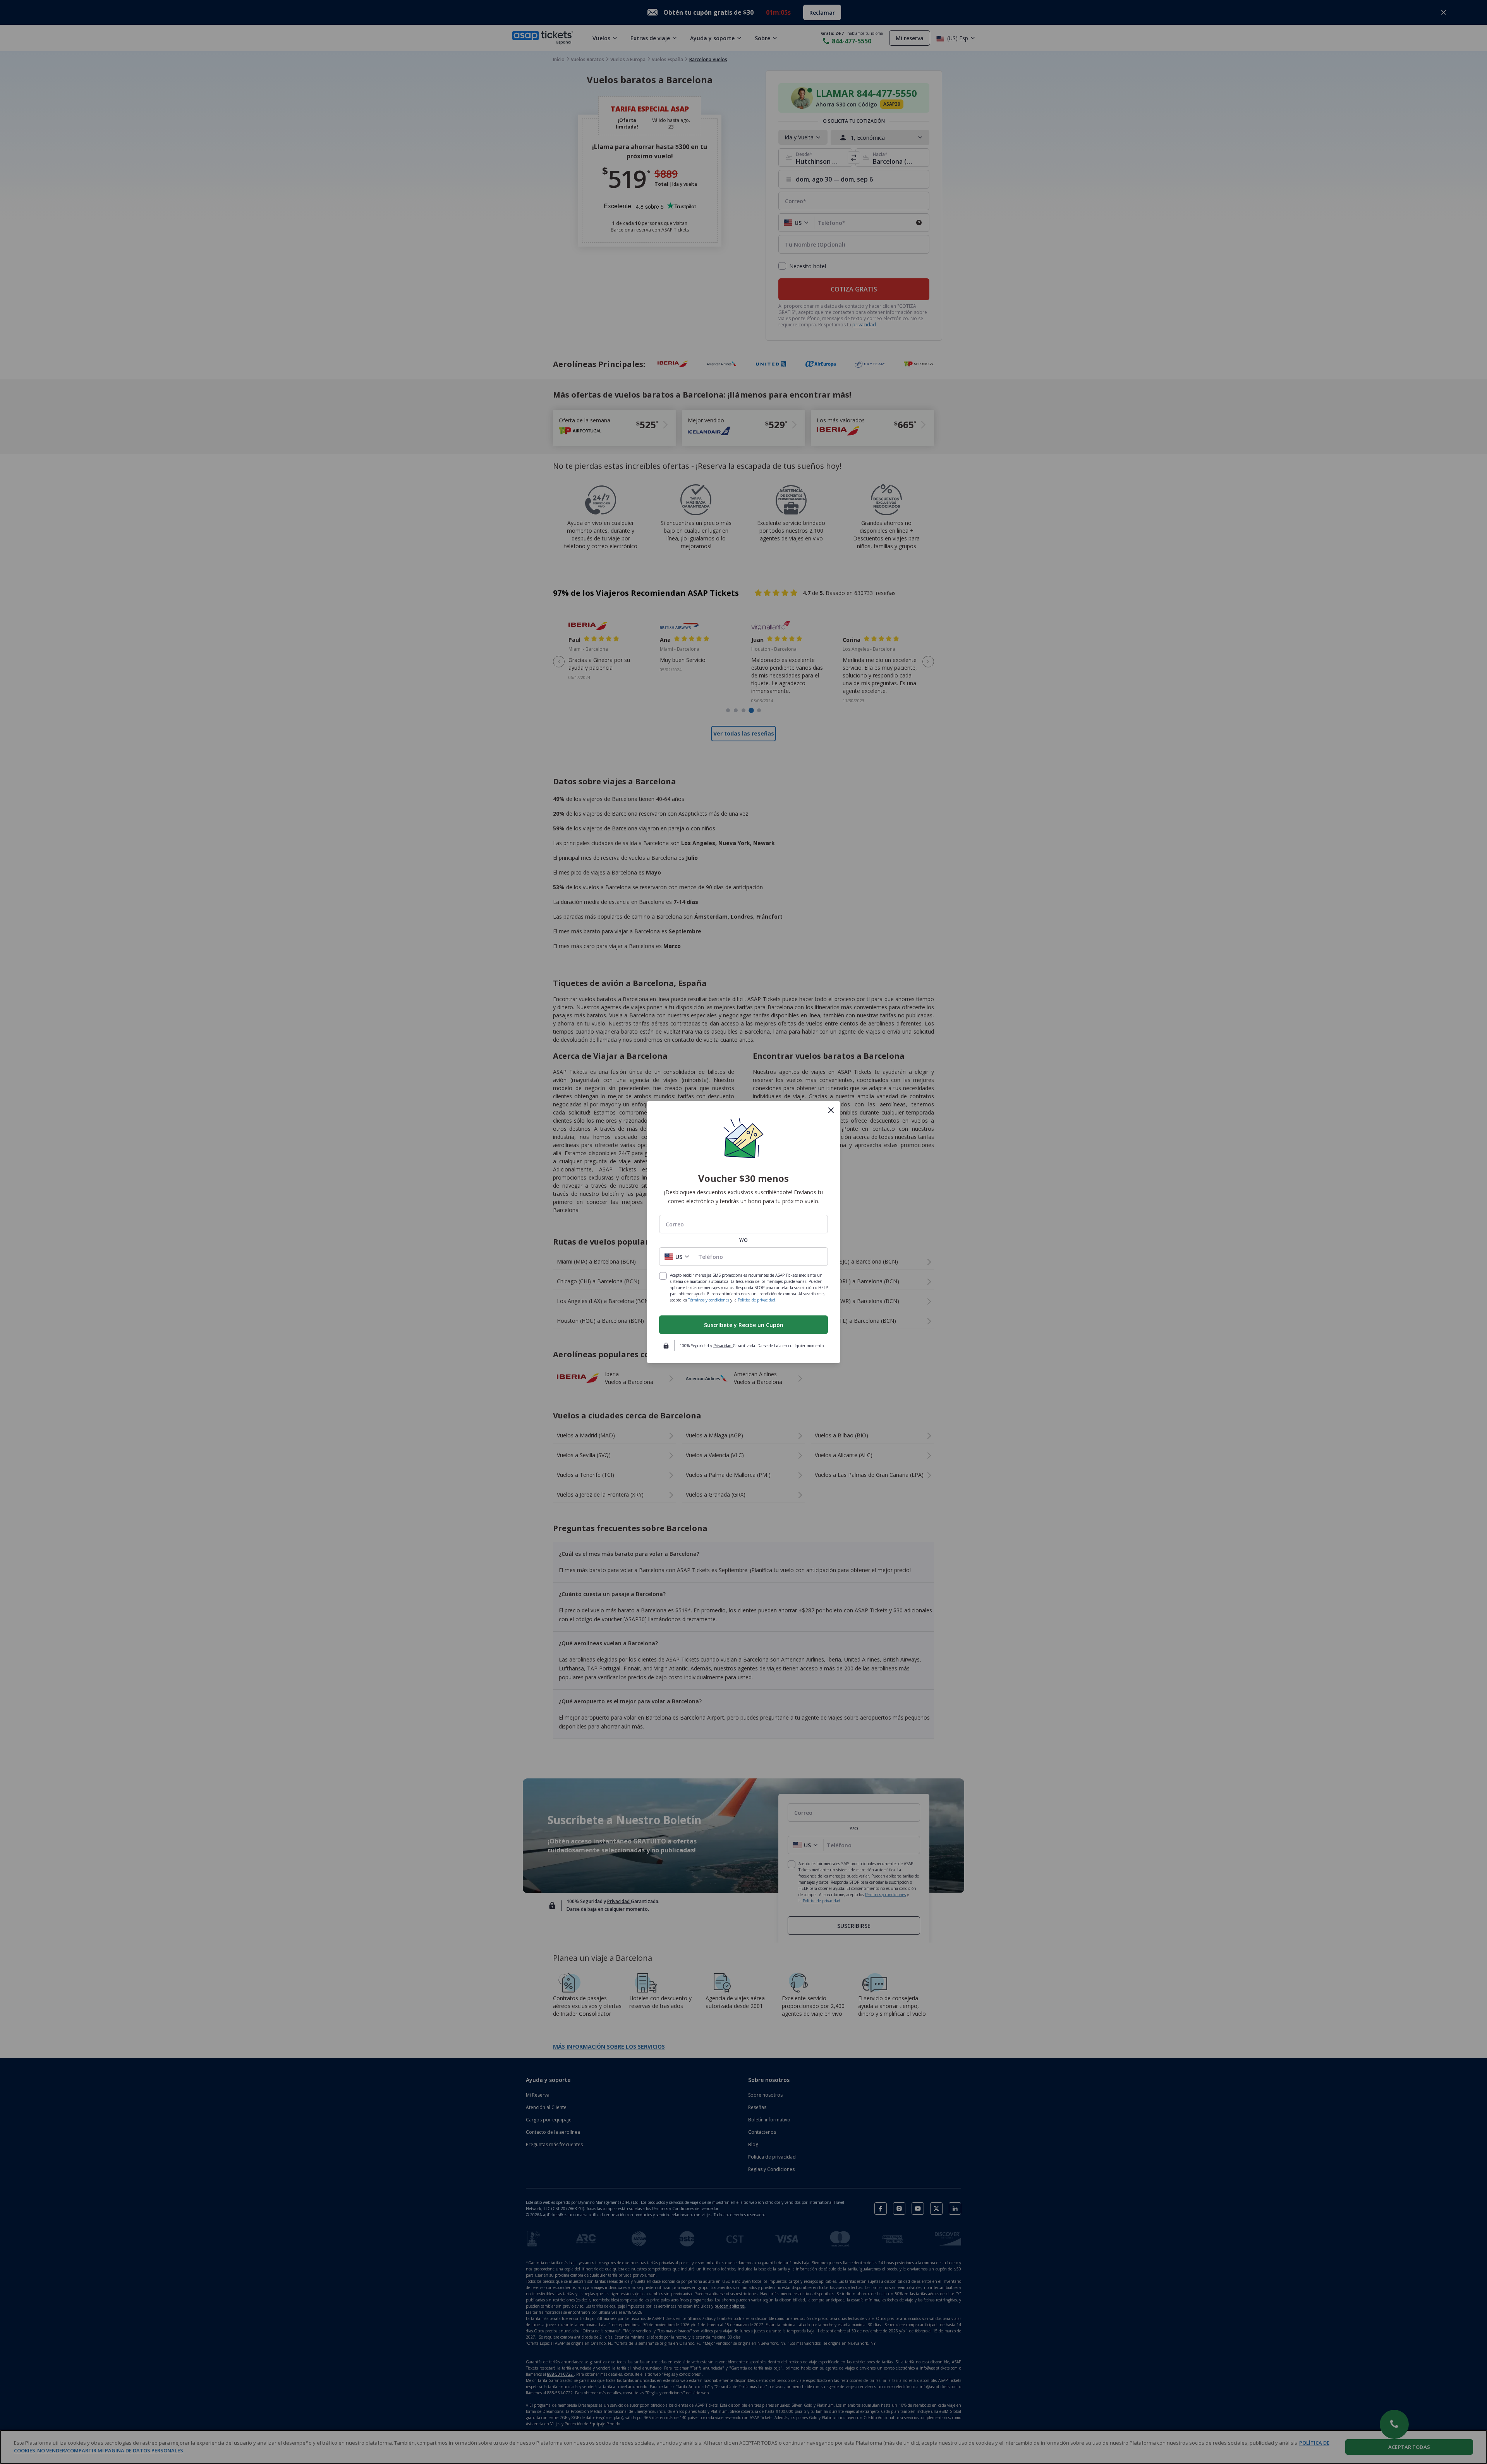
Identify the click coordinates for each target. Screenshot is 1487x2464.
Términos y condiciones (709, 1300)
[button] (677, 1257)
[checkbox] (663, 1276)
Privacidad (723, 1346)
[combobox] (743, 1224)
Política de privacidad (756, 1300)
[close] (831, 1110)
